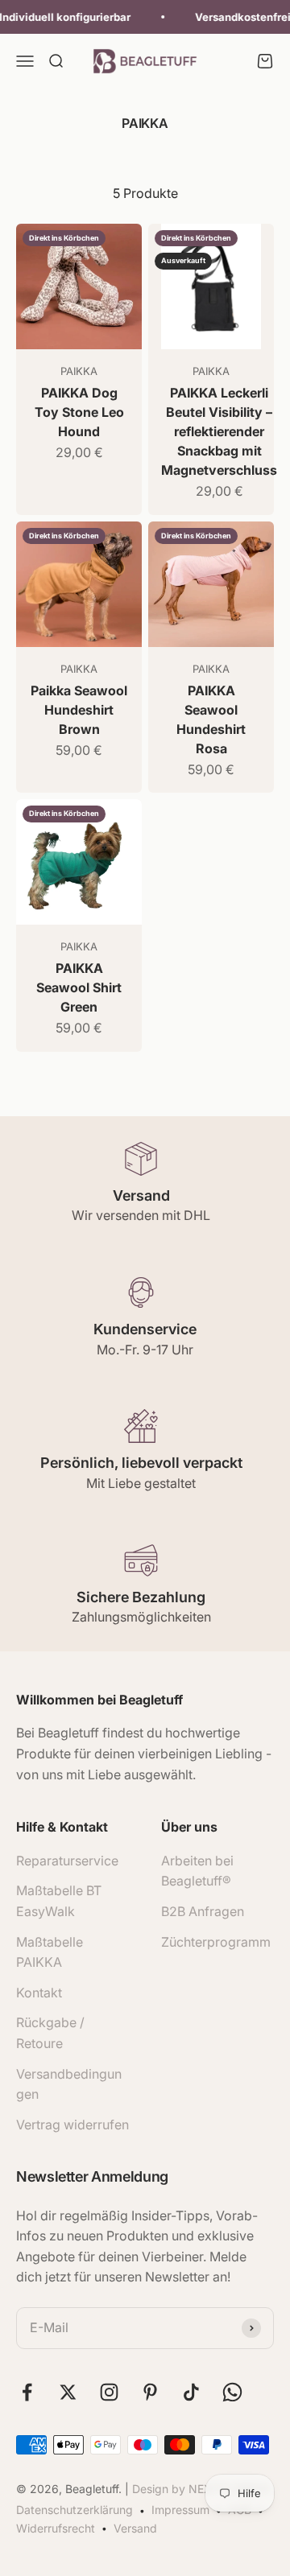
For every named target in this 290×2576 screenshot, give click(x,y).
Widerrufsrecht (56, 2528)
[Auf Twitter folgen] (68, 2392)
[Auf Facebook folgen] (27, 2392)
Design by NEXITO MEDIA (201, 2489)
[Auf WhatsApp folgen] (232, 2392)
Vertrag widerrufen (72, 2125)
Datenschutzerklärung (75, 2510)
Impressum (180, 2510)
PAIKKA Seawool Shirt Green (79, 987)
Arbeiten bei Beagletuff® (197, 1871)
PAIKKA (79, 371)
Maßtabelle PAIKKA (50, 1952)
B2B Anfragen (203, 1911)
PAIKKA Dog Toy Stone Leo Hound (79, 412)
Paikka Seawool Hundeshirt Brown (79, 710)
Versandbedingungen (69, 2084)
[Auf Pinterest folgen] (150, 2392)
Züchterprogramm (216, 1942)
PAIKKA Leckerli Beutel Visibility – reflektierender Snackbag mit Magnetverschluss (219, 431)
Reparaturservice (67, 1861)
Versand (135, 2528)
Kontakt (39, 1993)
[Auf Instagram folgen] (109, 2392)
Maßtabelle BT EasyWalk (59, 1901)
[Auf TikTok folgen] (191, 2392)
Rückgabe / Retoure (50, 2033)
